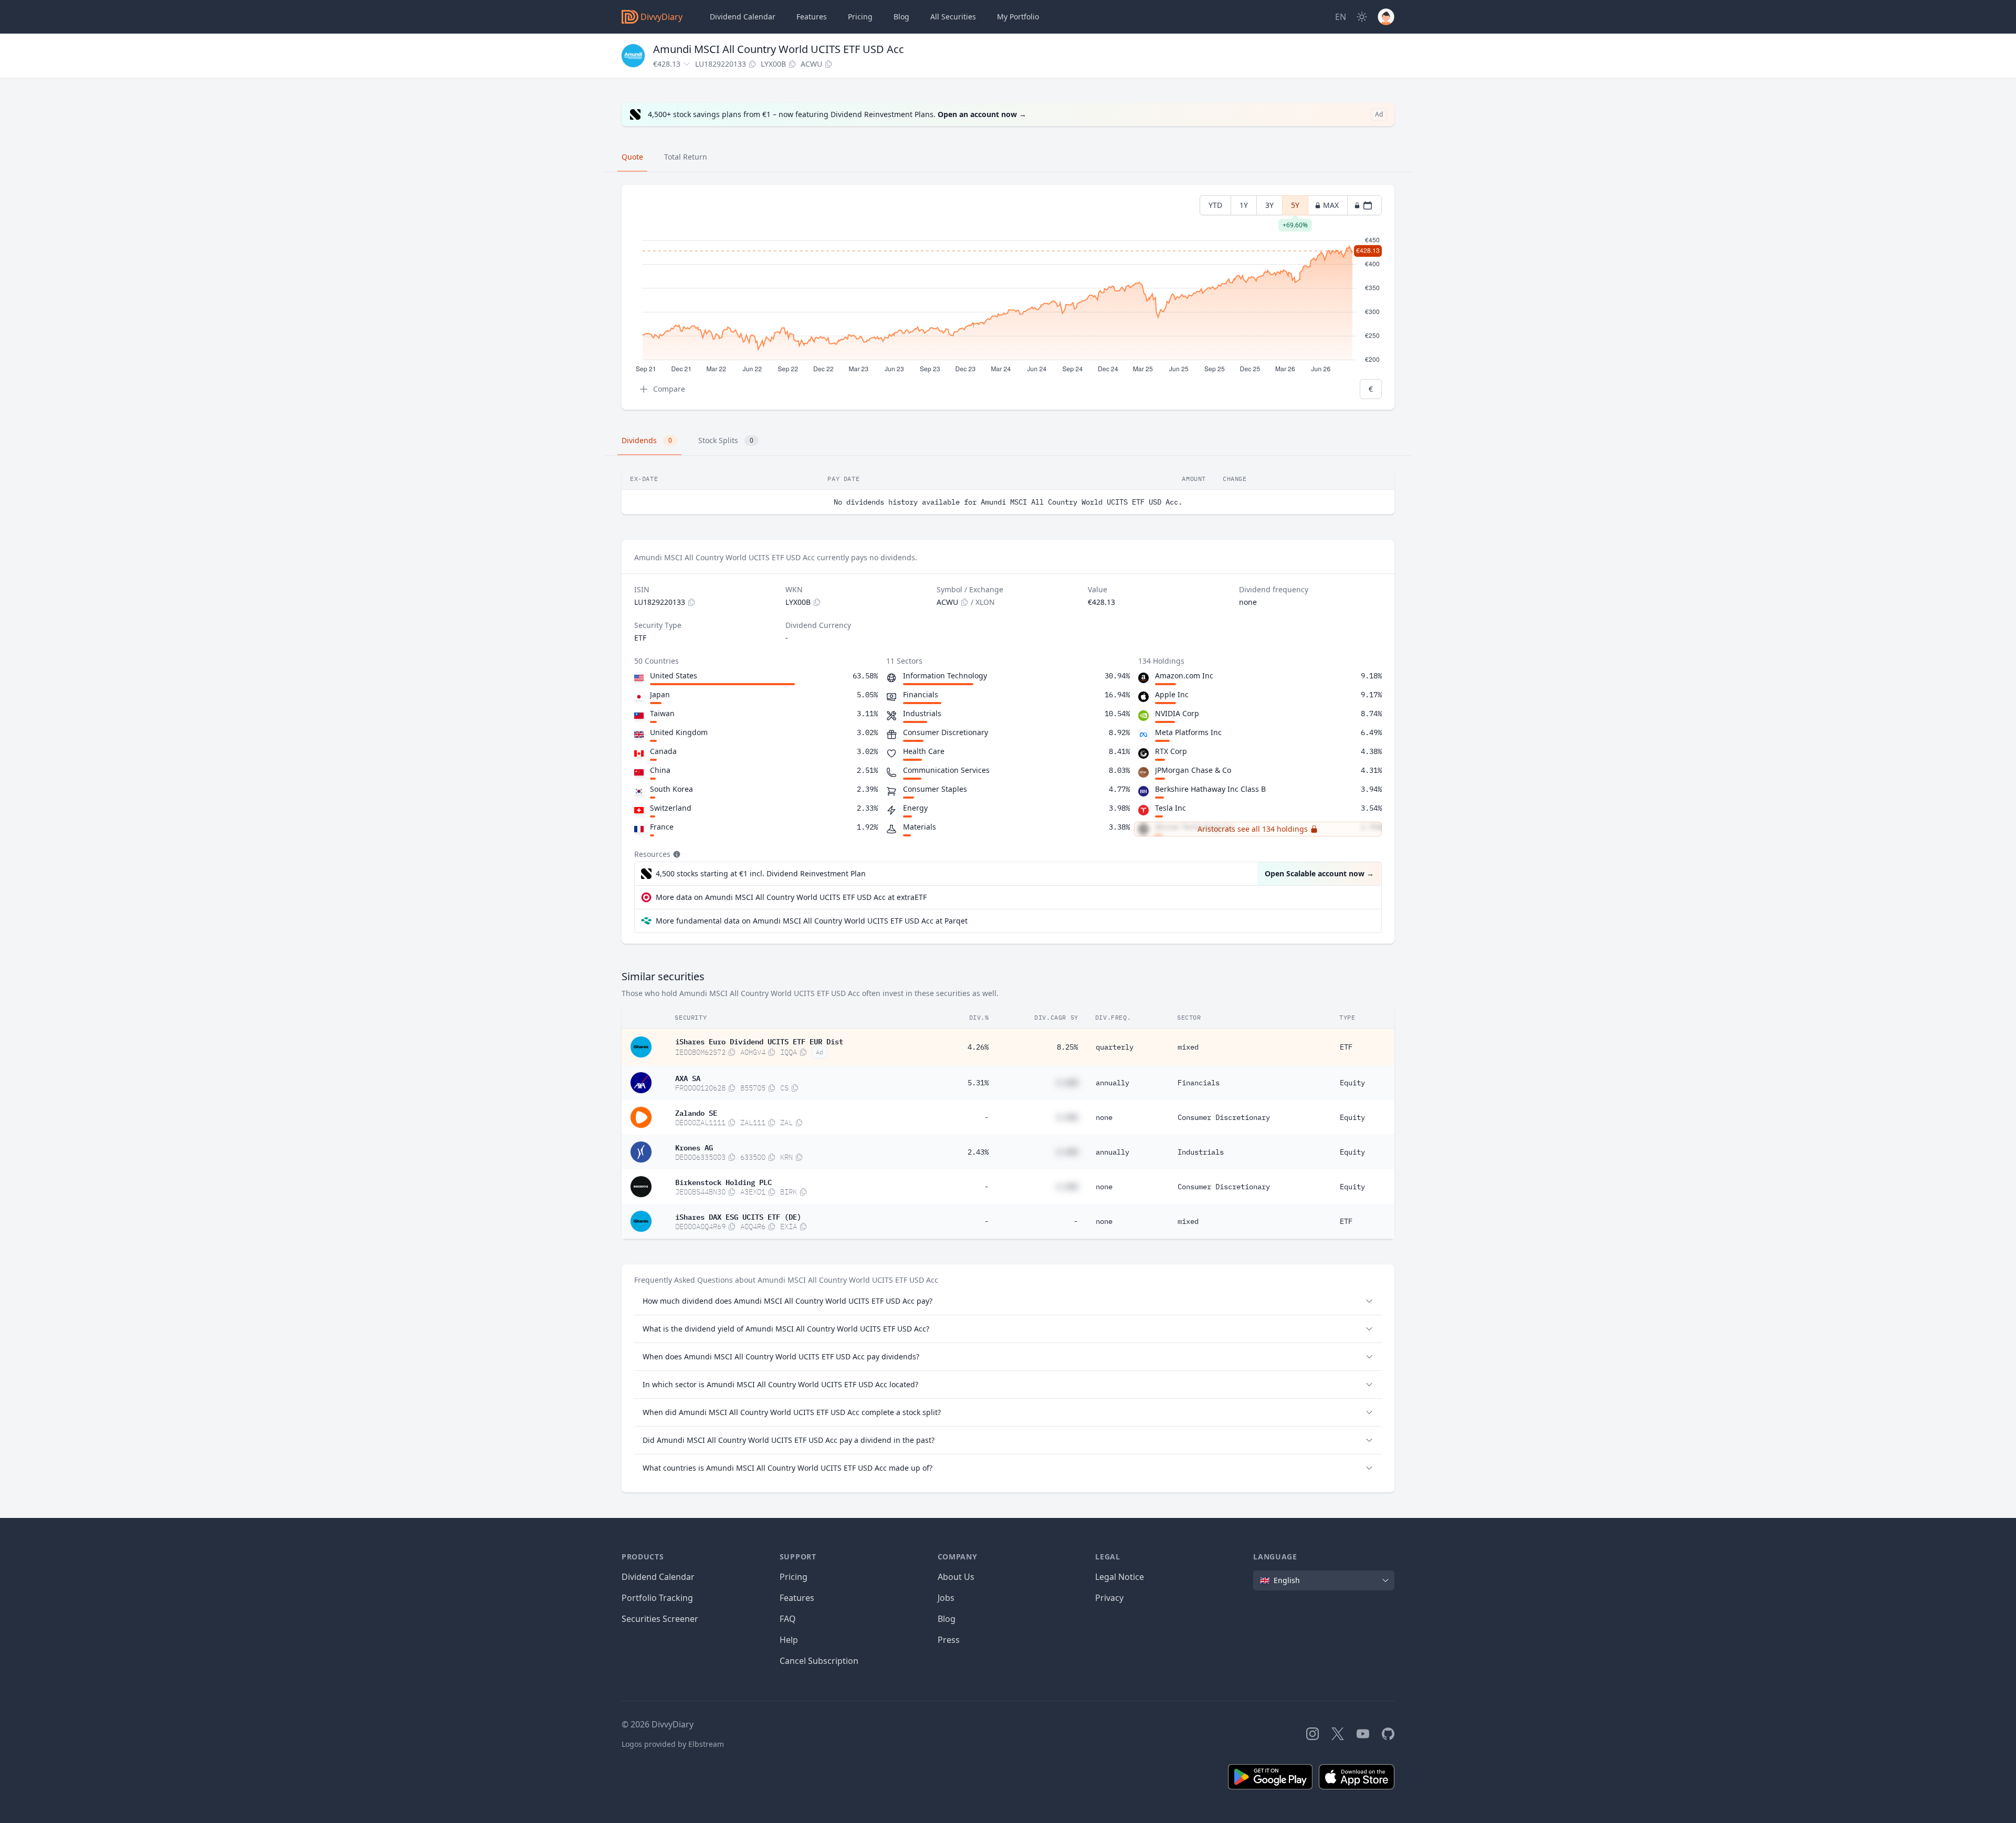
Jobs (946, 1598)
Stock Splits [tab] (726, 440)
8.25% (1067, 1047)
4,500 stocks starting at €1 (761, 873)
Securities (953, 17)
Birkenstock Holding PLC (723, 1181)
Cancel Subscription (819, 1661)
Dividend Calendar (743, 17)
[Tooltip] (676, 854)
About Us (956, 1577)
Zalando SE (696, 1112)
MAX (1331, 205)
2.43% (978, 1152)
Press (949, 1640)
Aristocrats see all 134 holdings (1253, 829)
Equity (1352, 1083)
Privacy (1109, 1598)
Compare (669, 389)
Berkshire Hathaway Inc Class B (1210, 789)
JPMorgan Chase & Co (1193, 770)
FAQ (788, 1619)
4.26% (978, 1047)
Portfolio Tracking (657, 1598)
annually (1112, 1083)
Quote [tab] (632, 157)
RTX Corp (1171, 751)
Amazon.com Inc (1184, 675)
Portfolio (1018, 17)
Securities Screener (660, 1619)
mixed (1188, 1047)
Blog (947, 1619)
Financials (1199, 1083)
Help (789, 1640)
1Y (1244, 205)
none (1104, 1117)
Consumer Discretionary (1224, 1117)
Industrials (1201, 1152)
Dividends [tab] (647, 440)
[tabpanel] (1008, 297)
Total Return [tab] (686, 157)
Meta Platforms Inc (1188, 732)
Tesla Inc (1170, 808)
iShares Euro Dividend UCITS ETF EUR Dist (759, 1041)
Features (812, 17)
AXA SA (688, 1077)
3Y (1269, 205)
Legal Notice (1120, 1577)
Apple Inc (1172, 694)
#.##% (1067, 1083)
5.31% (978, 1083)
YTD (1215, 205)
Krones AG (694, 1147)
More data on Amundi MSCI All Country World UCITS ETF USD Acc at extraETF (791, 897)
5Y (1295, 208)
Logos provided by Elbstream (673, 1744)
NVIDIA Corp (1177, 713)
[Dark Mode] (1362, 17)
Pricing (860, 17)
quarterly (1115, 1047)
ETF (1346, 1047)
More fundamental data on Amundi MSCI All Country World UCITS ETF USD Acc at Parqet (812, 921)
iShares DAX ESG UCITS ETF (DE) (738, 1216)
